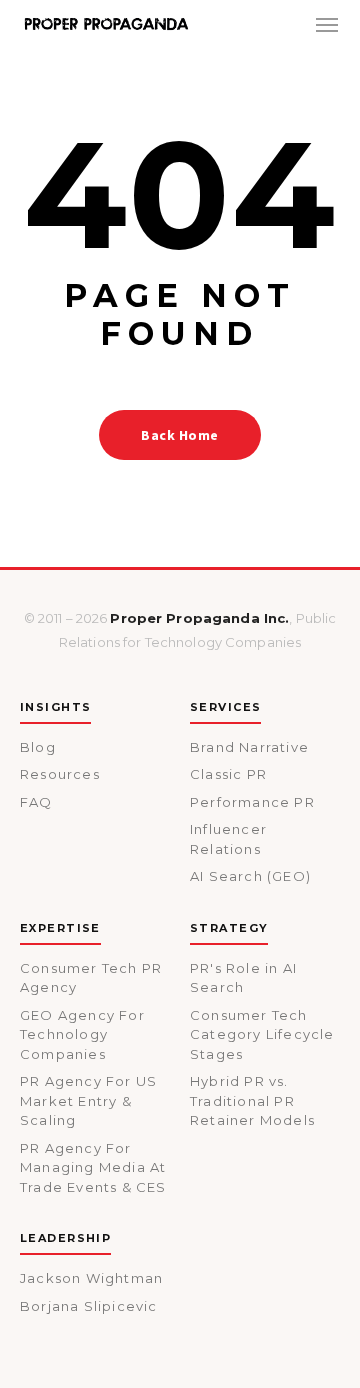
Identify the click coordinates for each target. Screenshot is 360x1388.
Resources (60, 774)
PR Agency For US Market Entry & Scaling (88, 1100)
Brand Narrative (249, 747)
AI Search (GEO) (250, 876)
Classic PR (228, 774)
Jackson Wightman (91, 1278)
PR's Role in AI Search (243, 978)
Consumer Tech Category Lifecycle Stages (262, 1034)
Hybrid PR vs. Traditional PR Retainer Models (252, 1100)
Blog (38, 747)
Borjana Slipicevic (89, 1306)
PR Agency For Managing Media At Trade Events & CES (93, 1167)
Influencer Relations (228, 839)
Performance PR (252, 802)
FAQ (36, 802)
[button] (327, 24)
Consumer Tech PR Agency (91, 978)
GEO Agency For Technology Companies (82, 1034)
